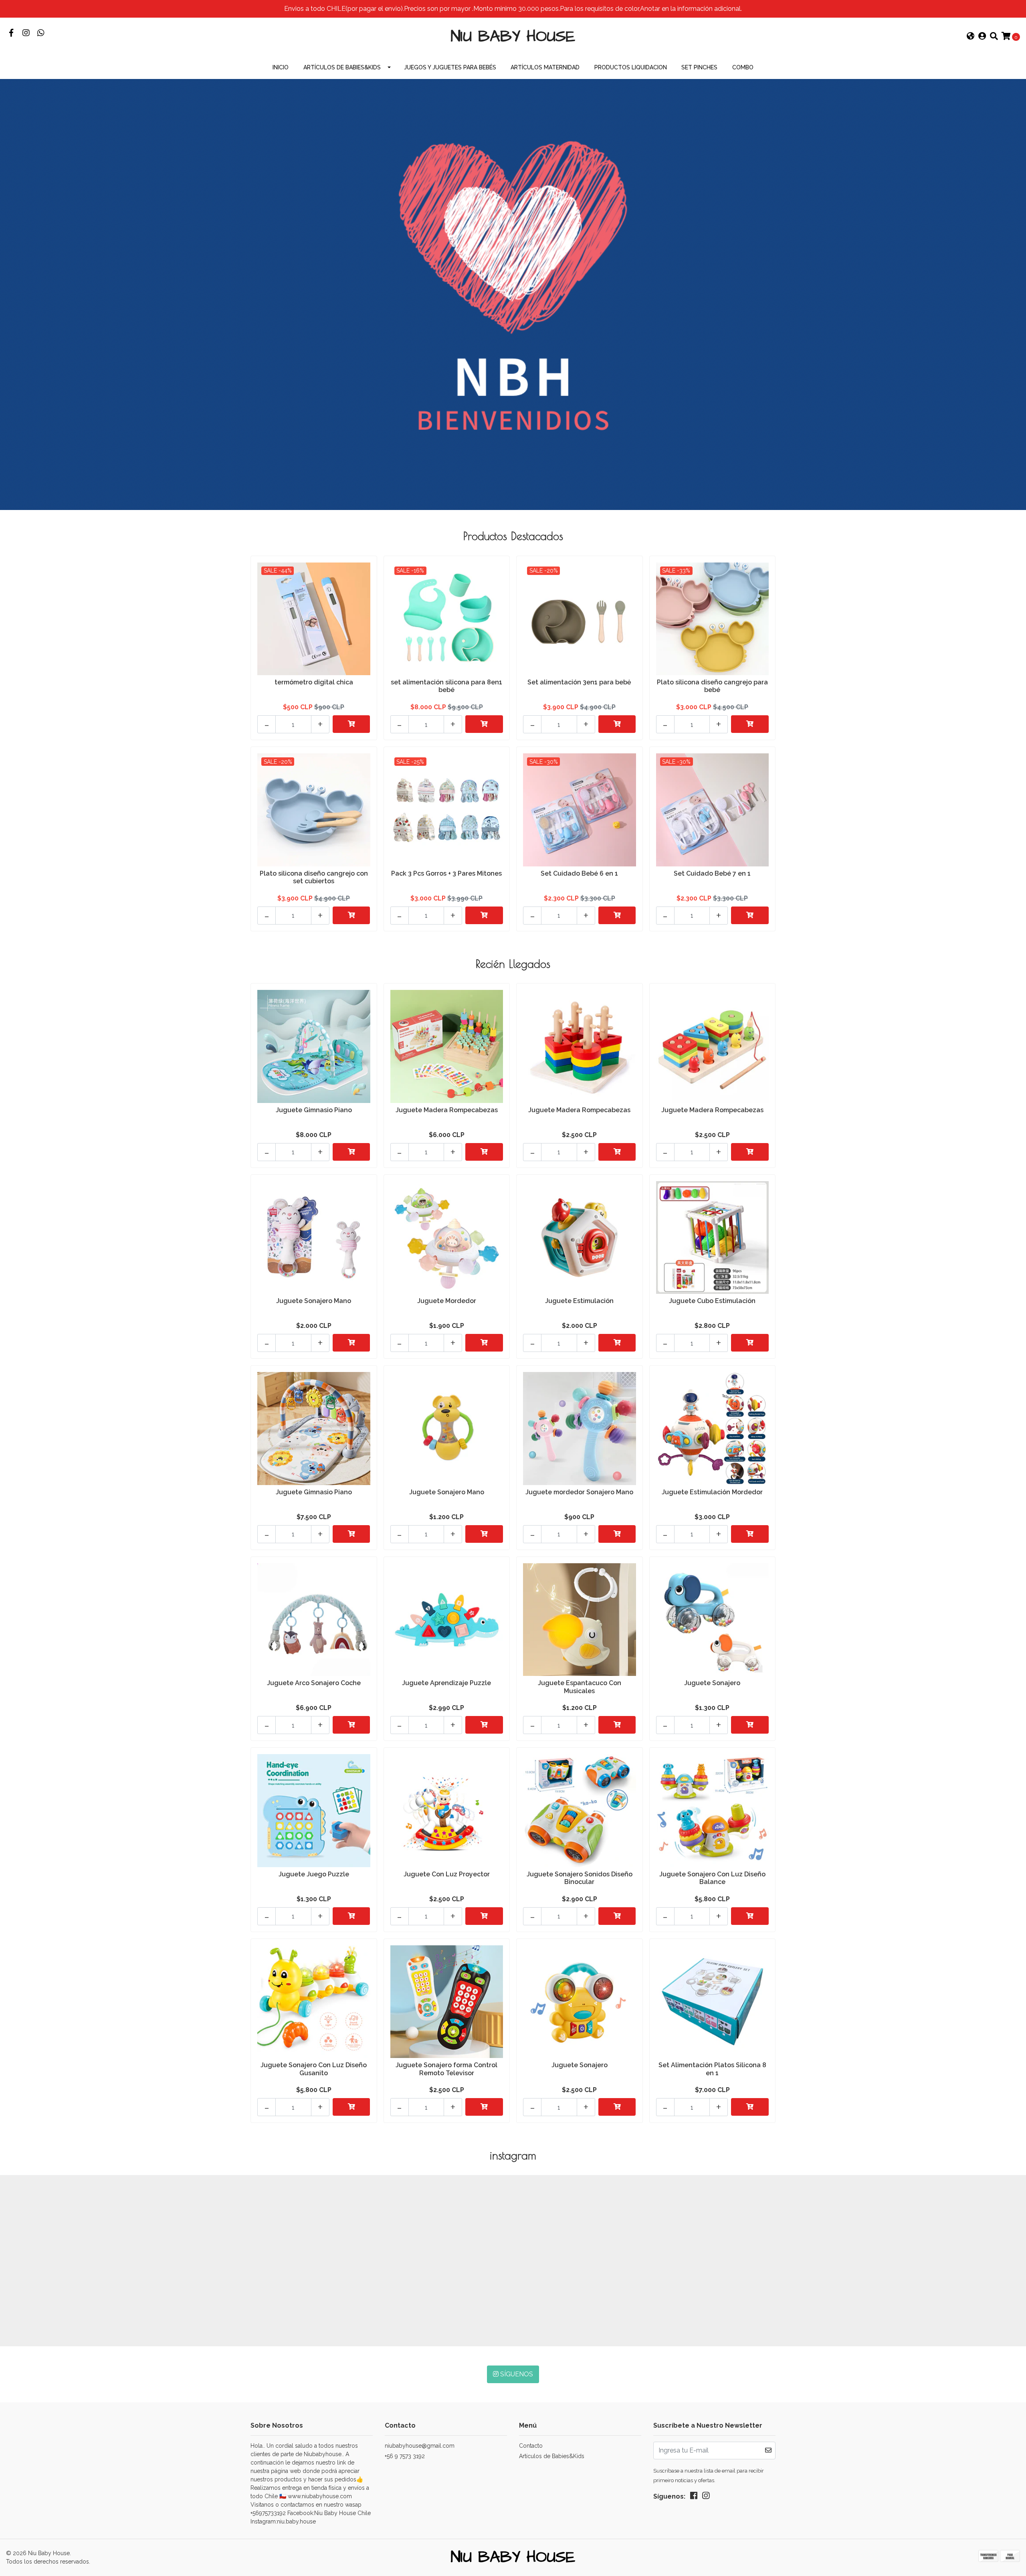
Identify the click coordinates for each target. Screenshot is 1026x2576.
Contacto (531, 2446)
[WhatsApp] (41, 33)
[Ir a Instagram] (26, 33)
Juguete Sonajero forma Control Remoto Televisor (446, 2069)
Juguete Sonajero (712, 1683)
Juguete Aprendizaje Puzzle (446, 1683)
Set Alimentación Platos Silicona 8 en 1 (712, 2069)
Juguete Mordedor (447, 1301)
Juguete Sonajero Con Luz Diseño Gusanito (314, 2069)
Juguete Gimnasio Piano (314, 1110)
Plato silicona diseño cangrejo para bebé (712, 686)
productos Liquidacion (631, 67)
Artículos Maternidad (545, 67)
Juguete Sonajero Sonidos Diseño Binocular (580, 1878)
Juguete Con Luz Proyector (447, 1874)
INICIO (281, 67)
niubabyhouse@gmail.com (420, 2446)
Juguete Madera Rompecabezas (447, 1110)
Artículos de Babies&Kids (342, 67)
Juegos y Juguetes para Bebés (450, 67)
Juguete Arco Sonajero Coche (314, 1683)
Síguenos (516, 2374)
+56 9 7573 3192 (405, 2456)
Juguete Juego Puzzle (314, 1874)
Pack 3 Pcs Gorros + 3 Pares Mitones (446, 873)
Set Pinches (699, 67)
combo (743, 67)
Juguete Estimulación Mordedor (712, 1492)
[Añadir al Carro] (351, 724)
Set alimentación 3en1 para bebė (579, 682)
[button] (971, 37)
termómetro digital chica (314, 682)
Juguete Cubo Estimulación (712, 1301)
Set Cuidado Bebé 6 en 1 (579, 873)
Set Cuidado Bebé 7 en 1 (712, 873)
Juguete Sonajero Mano (314, 1301)
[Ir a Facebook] (11, 33)
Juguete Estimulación (579, 1301)
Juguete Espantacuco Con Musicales (580, 1687)
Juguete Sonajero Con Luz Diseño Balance (712, 1878)
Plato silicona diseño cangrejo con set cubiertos (314, 877)
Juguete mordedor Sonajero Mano (579, 1492)
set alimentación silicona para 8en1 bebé (446, 686)
